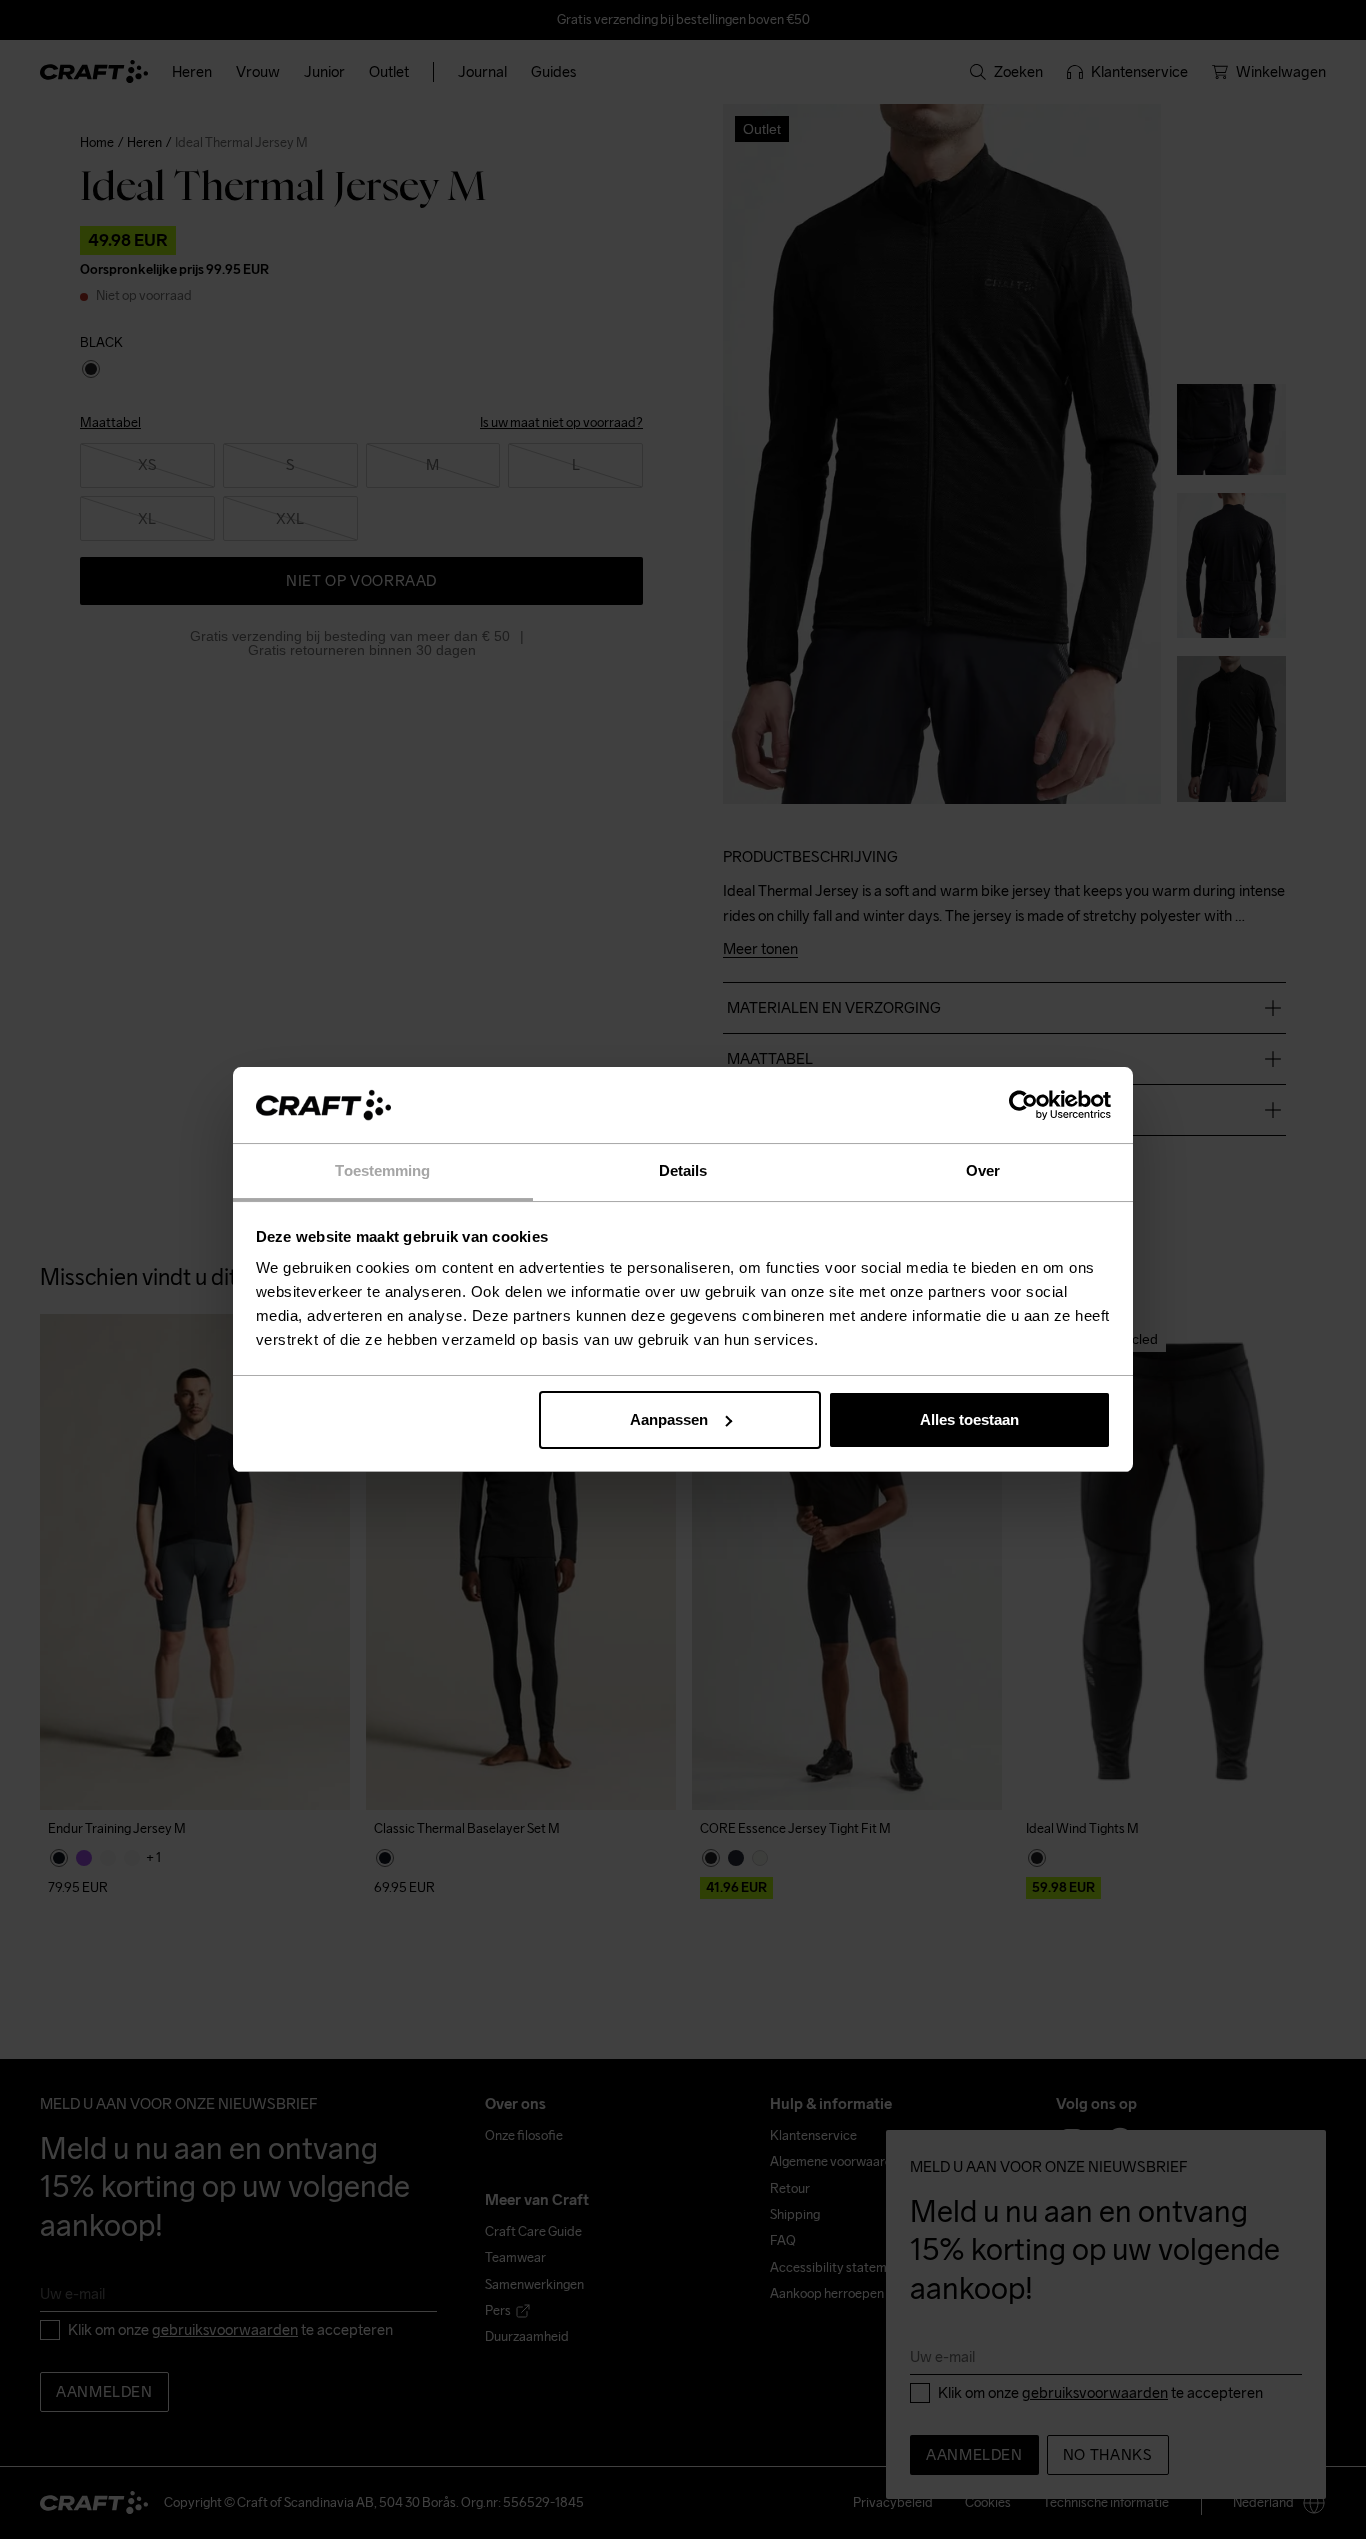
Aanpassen (669, 1419)
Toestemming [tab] (382, 1170)
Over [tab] (983, 1170)
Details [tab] (683, 1170)
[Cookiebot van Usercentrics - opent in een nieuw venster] (1023, 1105)
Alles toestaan (969, 1419)
